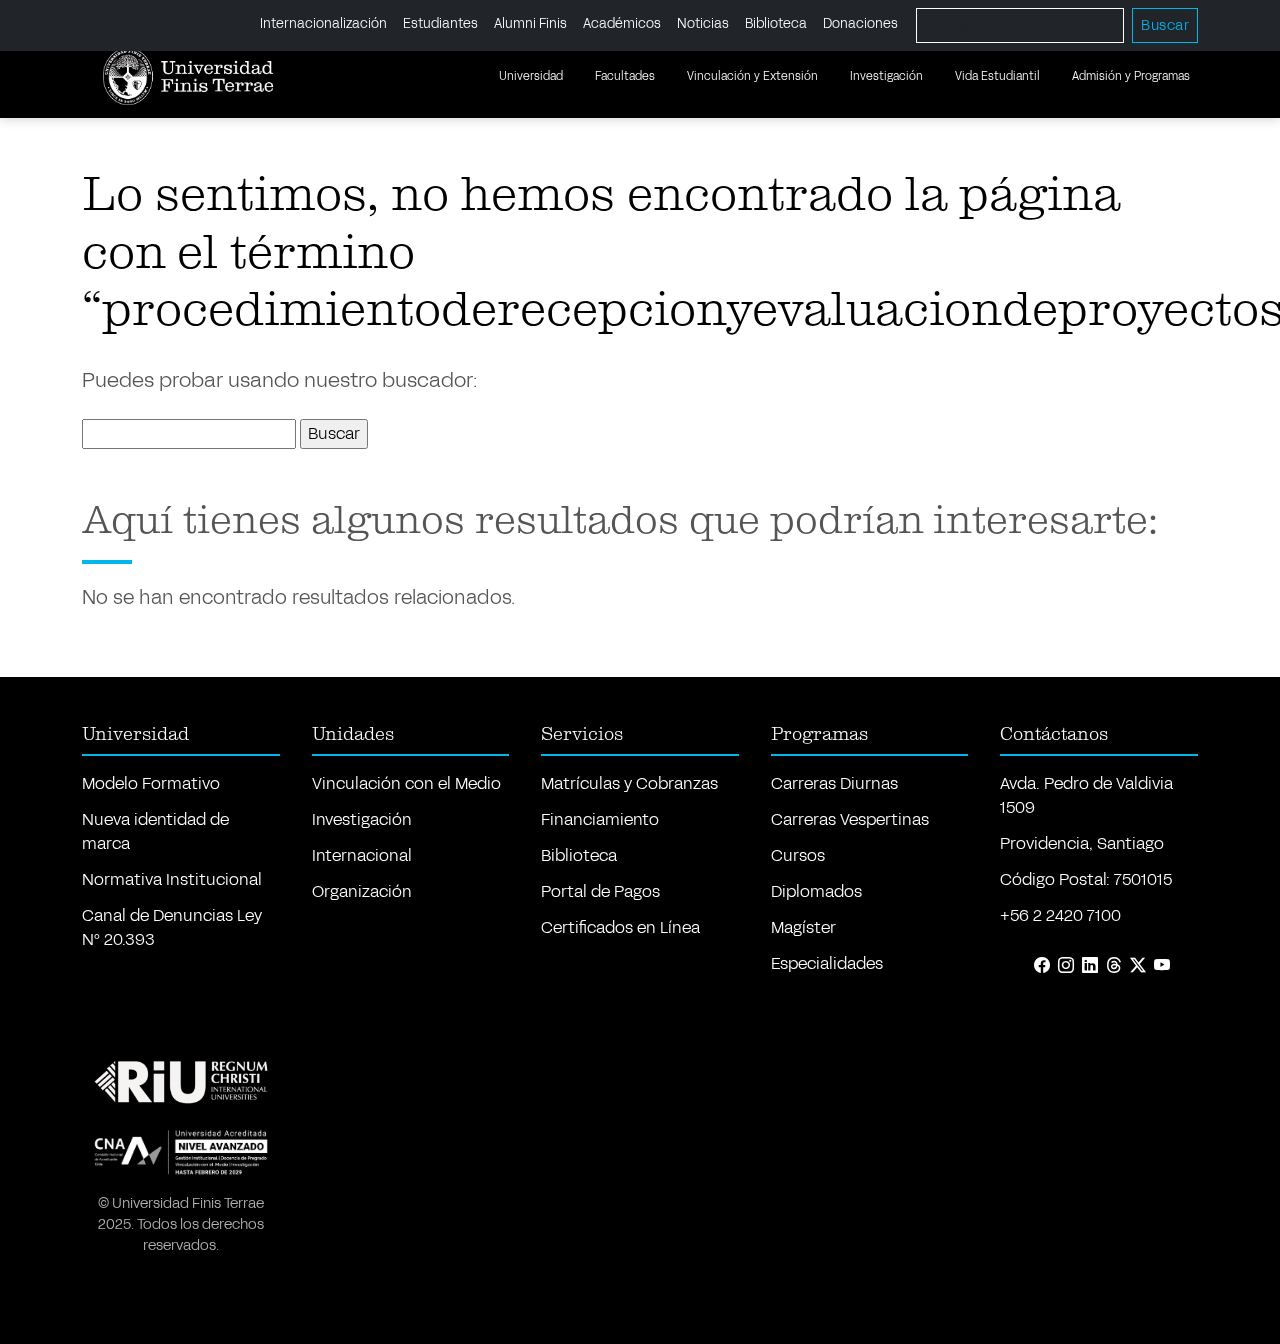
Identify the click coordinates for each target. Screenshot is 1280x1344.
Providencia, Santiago (1082, 843)
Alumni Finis (530, 25)
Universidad (531, 76)
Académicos (622, 25)
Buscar (1165, 25)
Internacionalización (323, 25)
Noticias (703, 25)
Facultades (625, 76)
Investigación (886, 76)
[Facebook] (1042, 966)
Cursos (798, 855)
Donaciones (860, 25)
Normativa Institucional (172, 879)
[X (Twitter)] (1138, 966)
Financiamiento (600, 819)
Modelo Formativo (151, 783)
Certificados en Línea (620, 927)
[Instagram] (1066, 966)
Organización (362, 891)
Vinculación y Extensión (752, 76)
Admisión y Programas (1131, 76)
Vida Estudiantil (997, 76)
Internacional (362, 855)
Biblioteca (776, 25)
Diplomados (816, 891)
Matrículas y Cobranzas (629, 783)
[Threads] (1114, 966)
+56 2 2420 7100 (1060, 915)
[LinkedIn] (1090, 966)
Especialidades (827, 963)
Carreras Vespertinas (850, 819)
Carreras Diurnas (834, 783)
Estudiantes (440, 25)
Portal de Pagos (600, 891)
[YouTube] (1162, 966)
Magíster (803, 927)
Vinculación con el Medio (406, 783)
